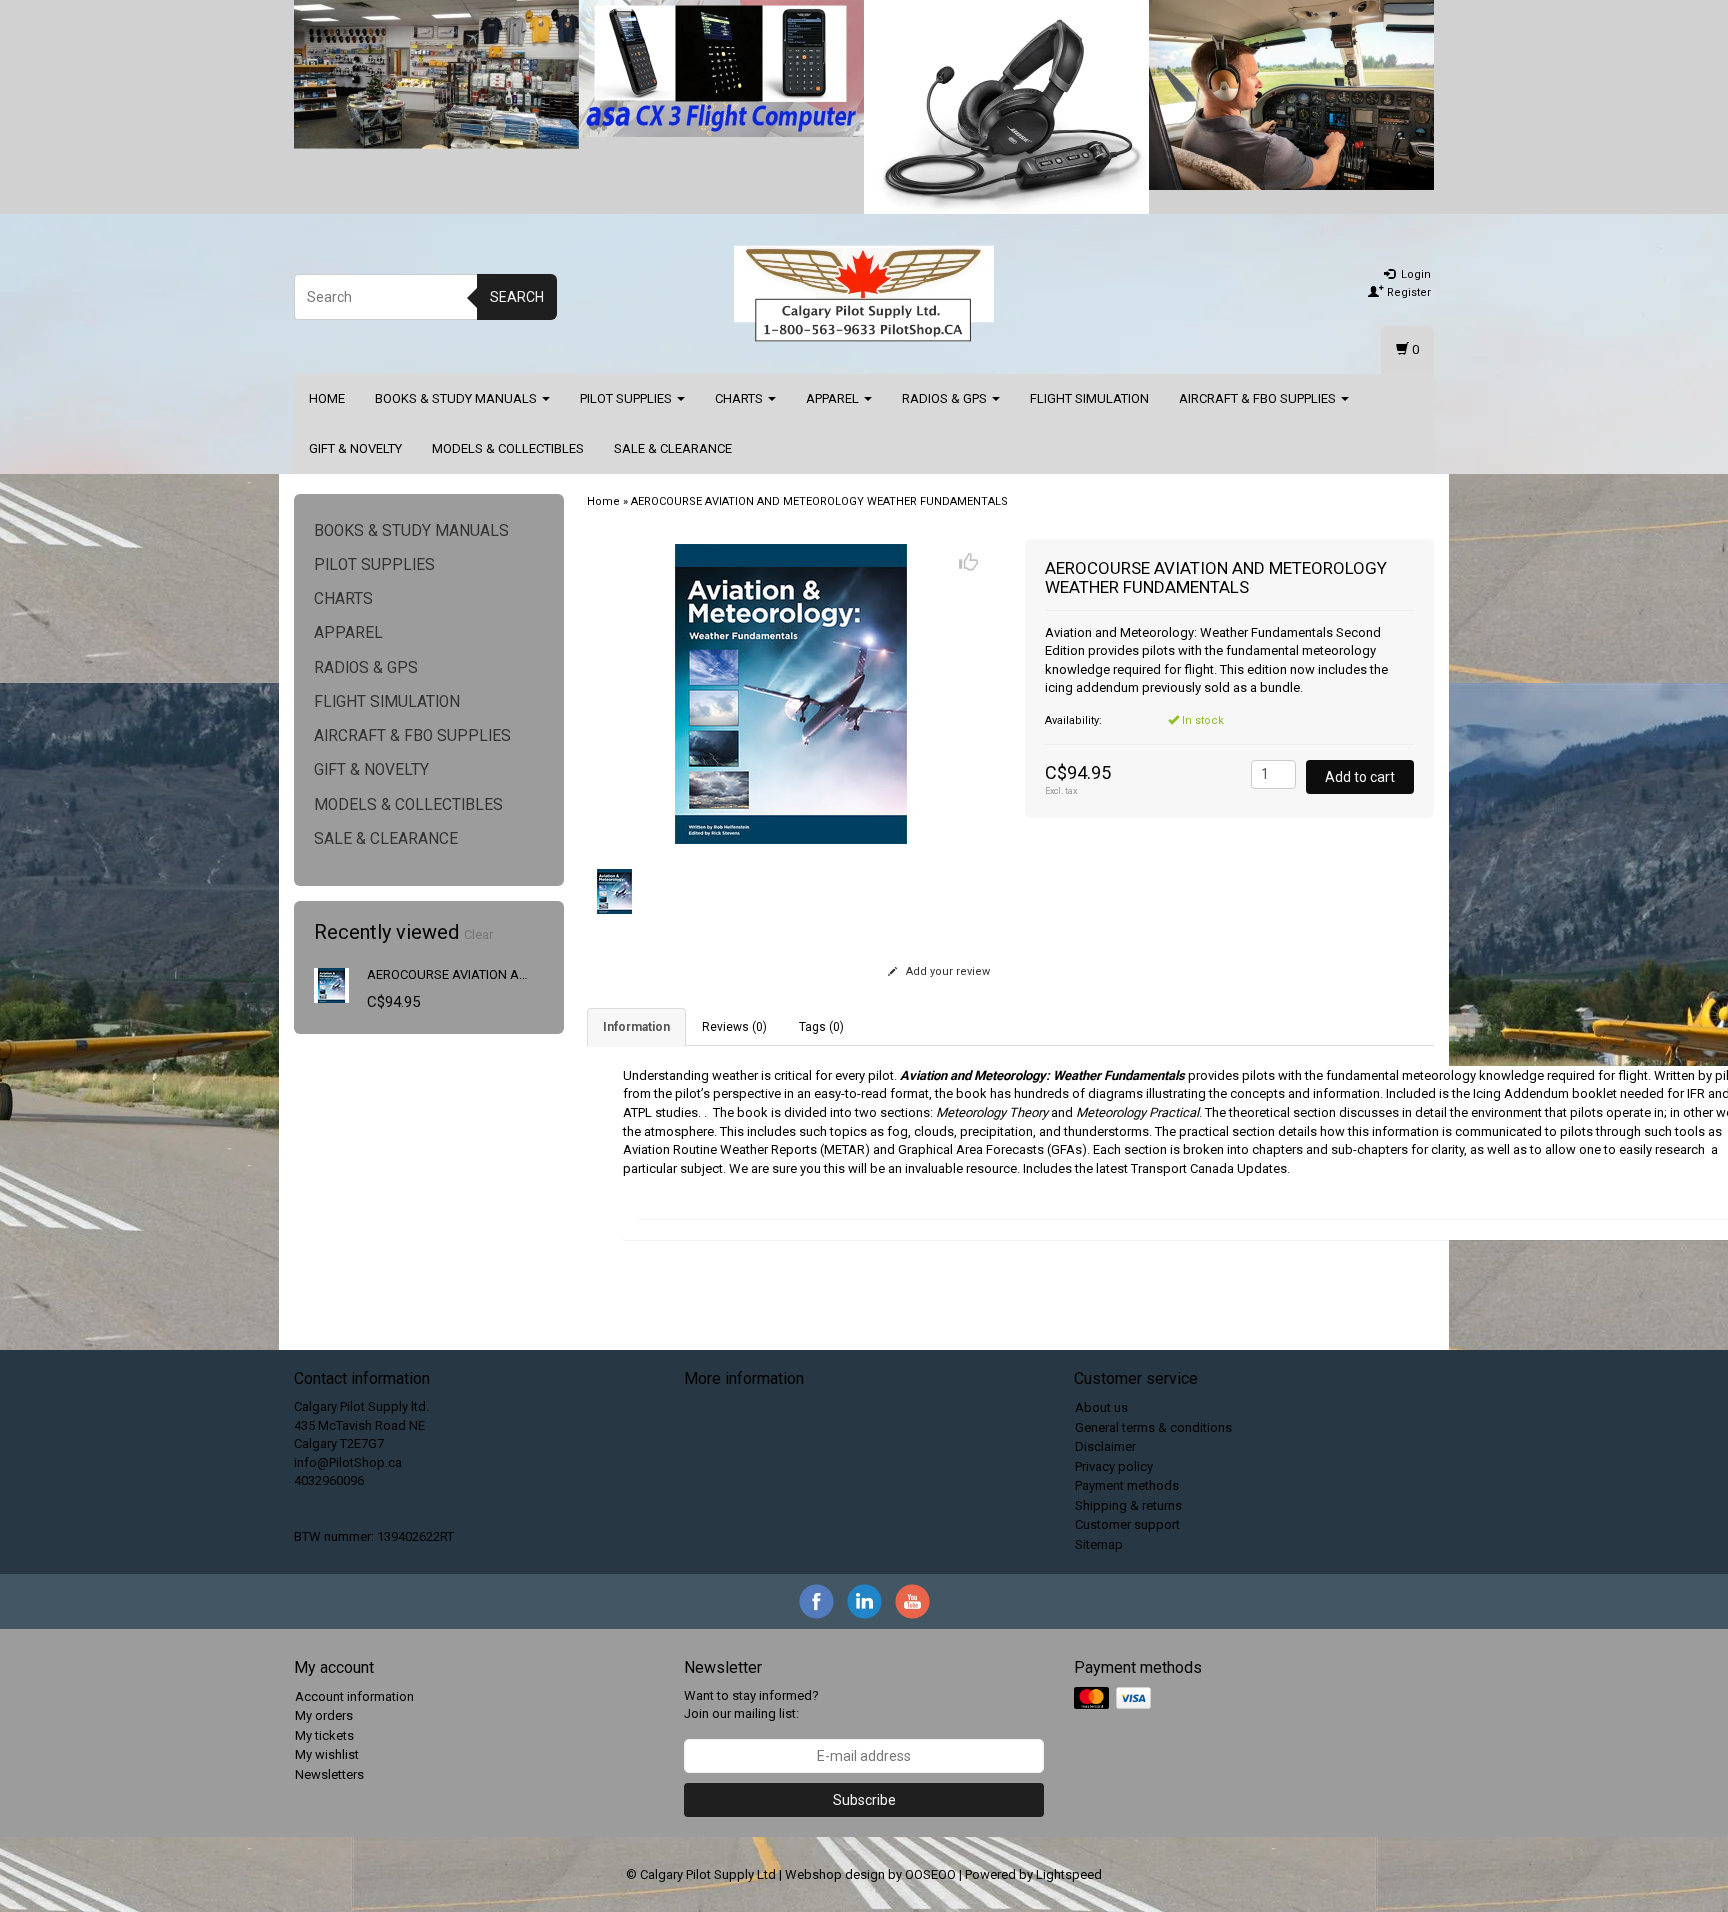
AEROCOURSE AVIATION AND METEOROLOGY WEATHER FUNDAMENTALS (819, 501)
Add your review (946, 971)
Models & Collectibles (508, 448)
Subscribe (864, 1800)
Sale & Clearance (673, 448)
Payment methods (1127, 1485)
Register (1407, 292)
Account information (354, 1696)
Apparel (834, 398)
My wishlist (327, 1754)
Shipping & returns (1128, 1505)
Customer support (1127, 1524)
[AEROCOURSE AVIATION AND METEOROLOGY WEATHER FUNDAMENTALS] (331, 984)
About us (1101, 1407)
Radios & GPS (946, 398)
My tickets (324, 1735)
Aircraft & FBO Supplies (1259, 398)
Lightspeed (1069, 1874)
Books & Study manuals (457, 398)
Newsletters (329, 1774)
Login (1414, 274)
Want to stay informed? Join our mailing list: (751, 1705)
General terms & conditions (1153, 1427)
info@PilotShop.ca (348, 1462)
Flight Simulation (1089, 398)
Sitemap (1099, 1544)
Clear (478, 934)
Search (517, 297)
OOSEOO (930, 1874)
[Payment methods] (1114, 1698)
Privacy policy (1114, 1466)
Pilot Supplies (627, 398)
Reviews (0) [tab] (734, 1027)
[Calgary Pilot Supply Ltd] (864, 294)
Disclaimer (1105, 1446)
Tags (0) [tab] (821, 1027)
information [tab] (636, 1027)
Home (327, 398)
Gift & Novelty (355, 448)
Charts (740, 398)
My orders (324, 1715)
